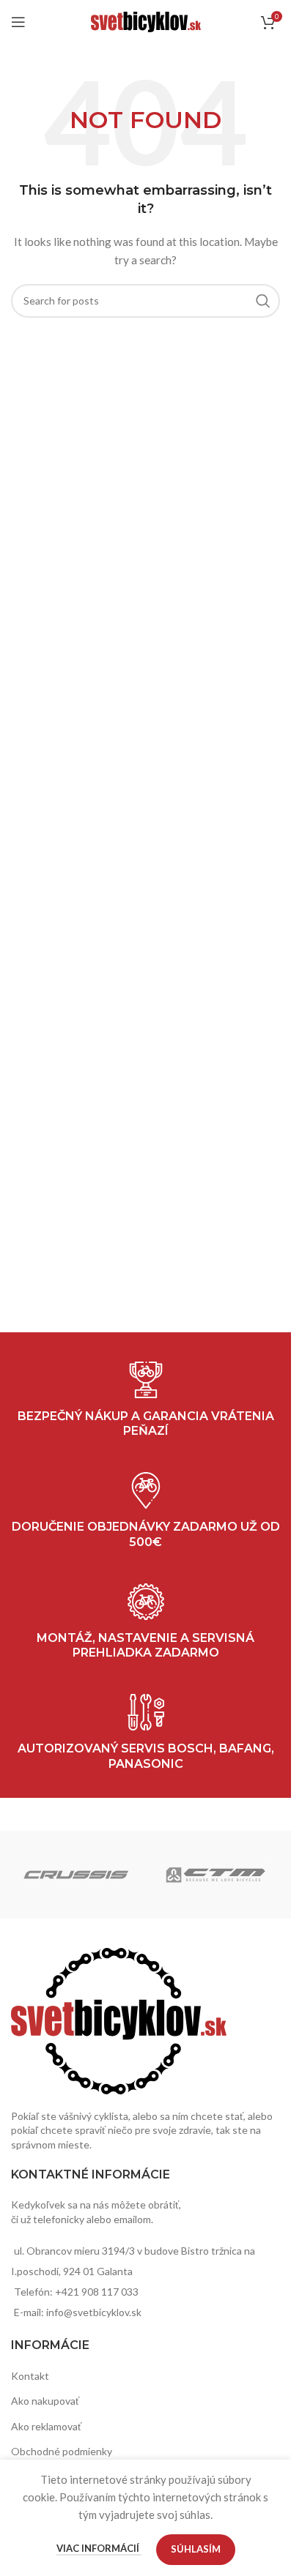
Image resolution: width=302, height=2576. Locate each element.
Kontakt (30, 2376)
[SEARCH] (263, 301)
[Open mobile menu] (18, 22)
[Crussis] (76, 1875)
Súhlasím (196, 2549)
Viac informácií (99, 2548)
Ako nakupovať (45, 2401)
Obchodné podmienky (62, 2451)
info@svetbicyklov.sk (94, 2312)
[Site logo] (146, 21)
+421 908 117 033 (97, 2292)
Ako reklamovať (46, 2426)
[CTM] (216, 1875)
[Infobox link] (146, 1733)
